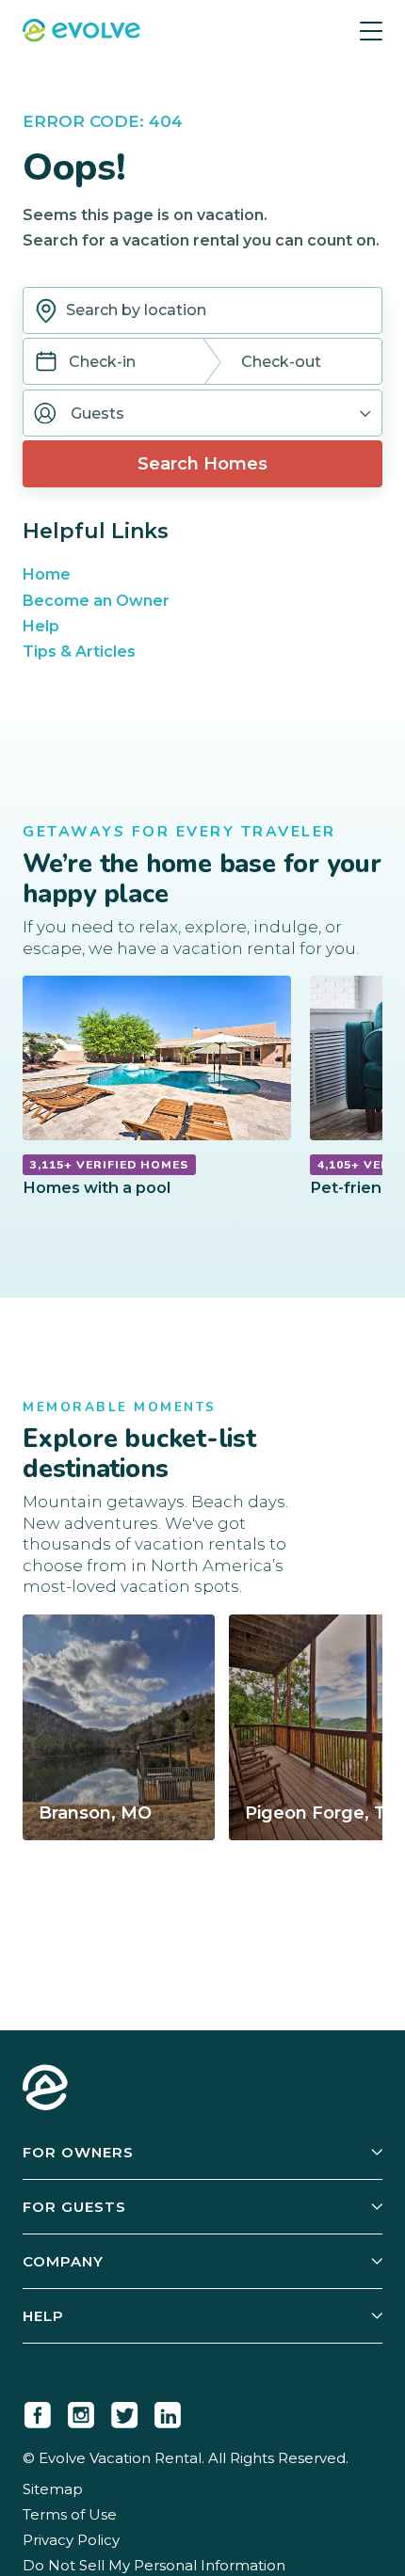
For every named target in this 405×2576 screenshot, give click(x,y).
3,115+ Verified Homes (109, 1165)
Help (41, 626)
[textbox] (202, 310)
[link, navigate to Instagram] (81, 2411)
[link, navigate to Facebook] (38, 2411)
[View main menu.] (371, 31)
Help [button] (43, 2316)
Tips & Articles (79, 652)
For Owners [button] (78, 2152)
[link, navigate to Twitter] (124, 2411)
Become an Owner (96, 601)
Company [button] (63, 2261)
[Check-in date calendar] (46, 364)
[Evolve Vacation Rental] (81, 32)
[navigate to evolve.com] (45, 2090)
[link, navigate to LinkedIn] (168, 2411)
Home (47, 574)
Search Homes (202, 464)
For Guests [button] (74, 2207)
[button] (202, 413)
